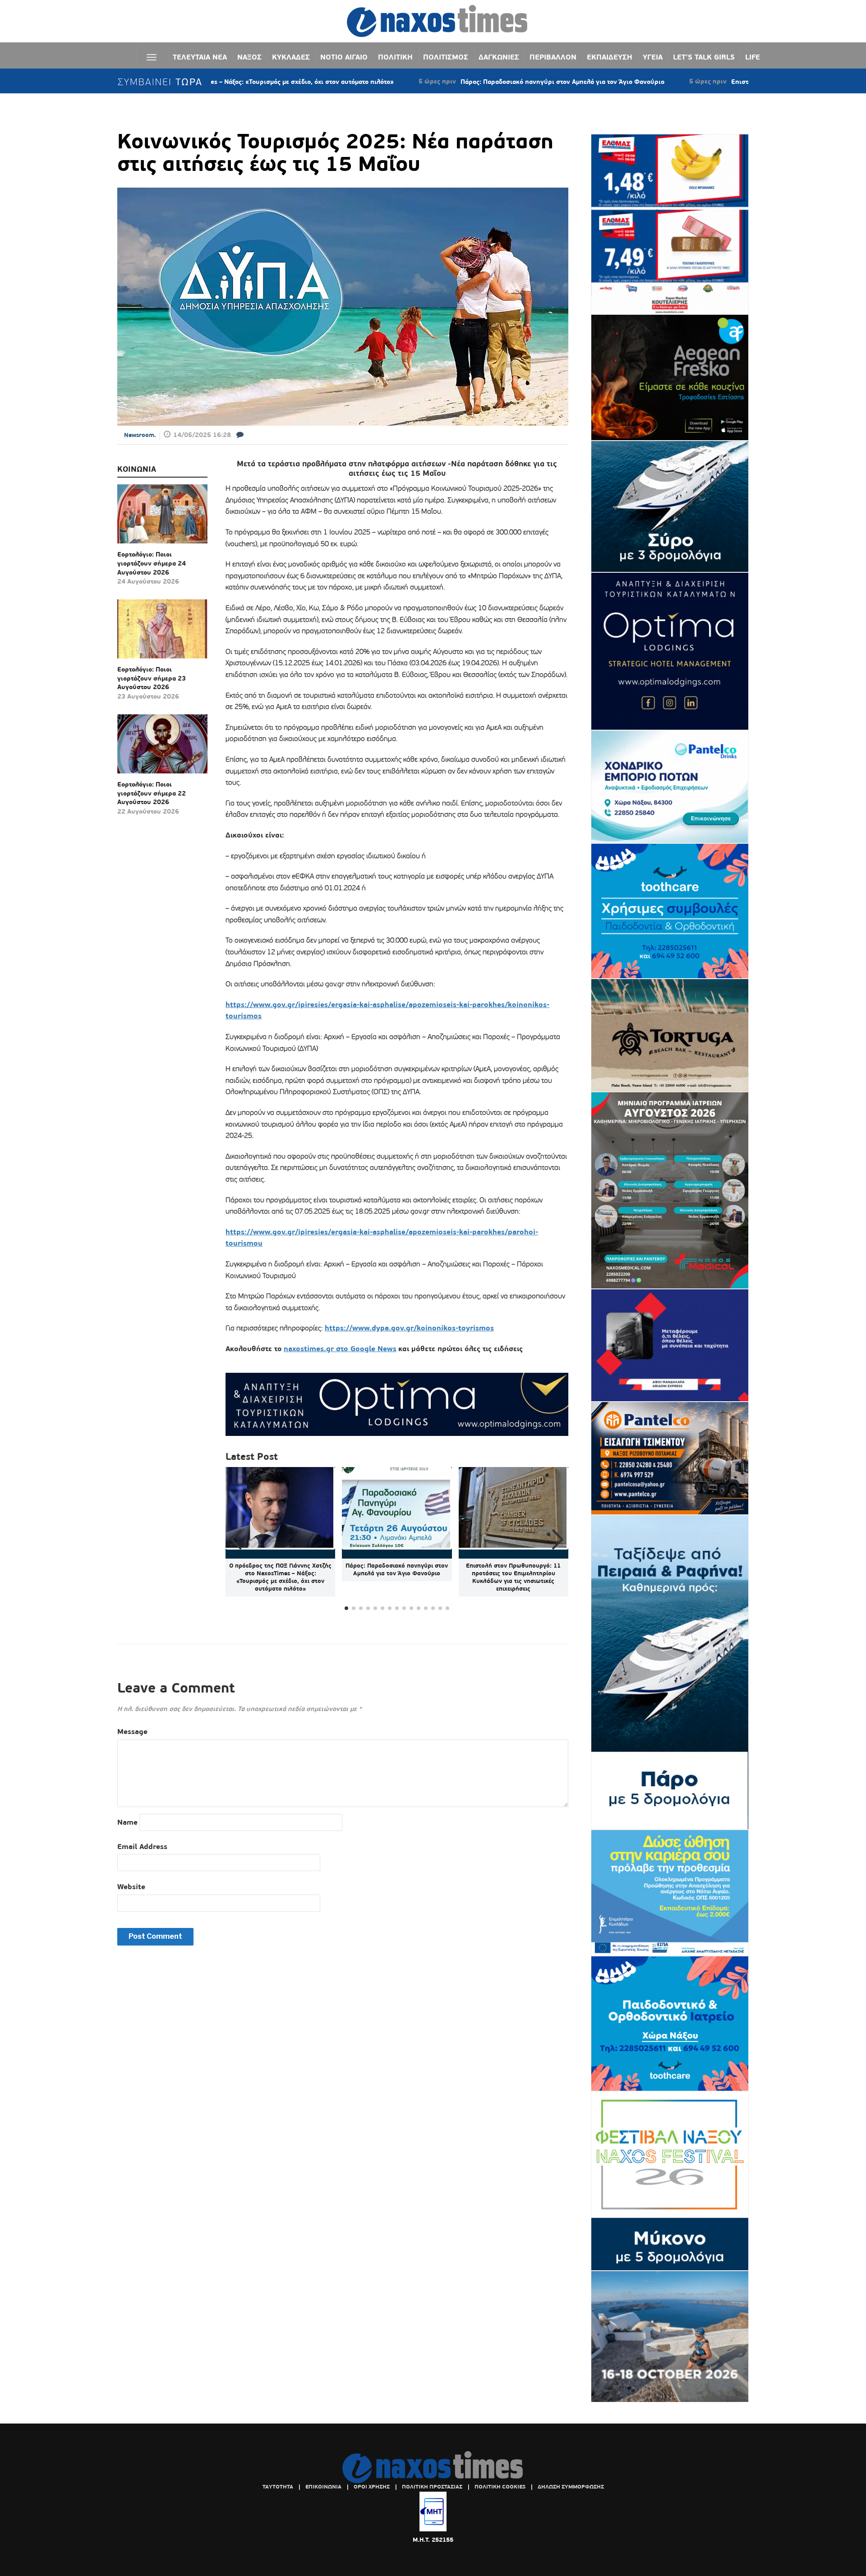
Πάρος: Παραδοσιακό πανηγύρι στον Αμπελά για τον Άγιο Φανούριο (459, 82)
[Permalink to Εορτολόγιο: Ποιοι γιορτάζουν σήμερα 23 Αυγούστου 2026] (162, 632)
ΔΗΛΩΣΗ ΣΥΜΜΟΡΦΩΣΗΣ (571, 2487)
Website (131, 1887)
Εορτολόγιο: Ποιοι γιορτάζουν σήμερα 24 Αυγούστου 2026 (152, 563)
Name (127, 1822)
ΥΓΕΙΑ (653, 57)
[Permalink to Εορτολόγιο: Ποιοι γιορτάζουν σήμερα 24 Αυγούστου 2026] (162, 517)
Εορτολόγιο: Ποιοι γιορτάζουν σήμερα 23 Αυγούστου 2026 (152, 678)
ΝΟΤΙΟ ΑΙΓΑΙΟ (344, 57)
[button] (558, 1540)
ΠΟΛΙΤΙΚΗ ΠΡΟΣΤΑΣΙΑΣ (432, 2487)
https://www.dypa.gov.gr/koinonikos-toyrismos (409, 1328)
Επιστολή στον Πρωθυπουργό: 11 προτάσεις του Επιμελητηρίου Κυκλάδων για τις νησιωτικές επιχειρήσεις (513, 1577)
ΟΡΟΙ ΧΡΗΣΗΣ (372, 2487)
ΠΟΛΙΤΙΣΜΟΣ (446, 57)
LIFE (753, 57)
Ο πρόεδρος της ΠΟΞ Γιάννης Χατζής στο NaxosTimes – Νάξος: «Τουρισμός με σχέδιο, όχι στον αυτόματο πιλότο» (280, 1577)
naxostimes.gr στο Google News (340, 1349)
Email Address (142, 1847)
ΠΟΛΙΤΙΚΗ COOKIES (500, 2487)
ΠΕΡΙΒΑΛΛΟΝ (553, 57)
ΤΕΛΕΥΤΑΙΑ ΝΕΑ (200, 57)
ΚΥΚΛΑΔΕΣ (291, 57)
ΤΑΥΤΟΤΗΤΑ (278, 2487)
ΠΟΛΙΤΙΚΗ (395, 57)
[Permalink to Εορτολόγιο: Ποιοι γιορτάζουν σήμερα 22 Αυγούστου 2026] (162, 747)
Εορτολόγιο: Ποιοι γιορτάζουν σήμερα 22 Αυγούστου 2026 (152, 793)
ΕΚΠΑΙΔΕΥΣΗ (610, 57)
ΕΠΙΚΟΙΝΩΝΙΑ (323, 2487)
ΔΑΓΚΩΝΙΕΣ (499, 57)
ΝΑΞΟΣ (249, 57)
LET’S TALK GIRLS (704, 57)
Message (132, 1732)
